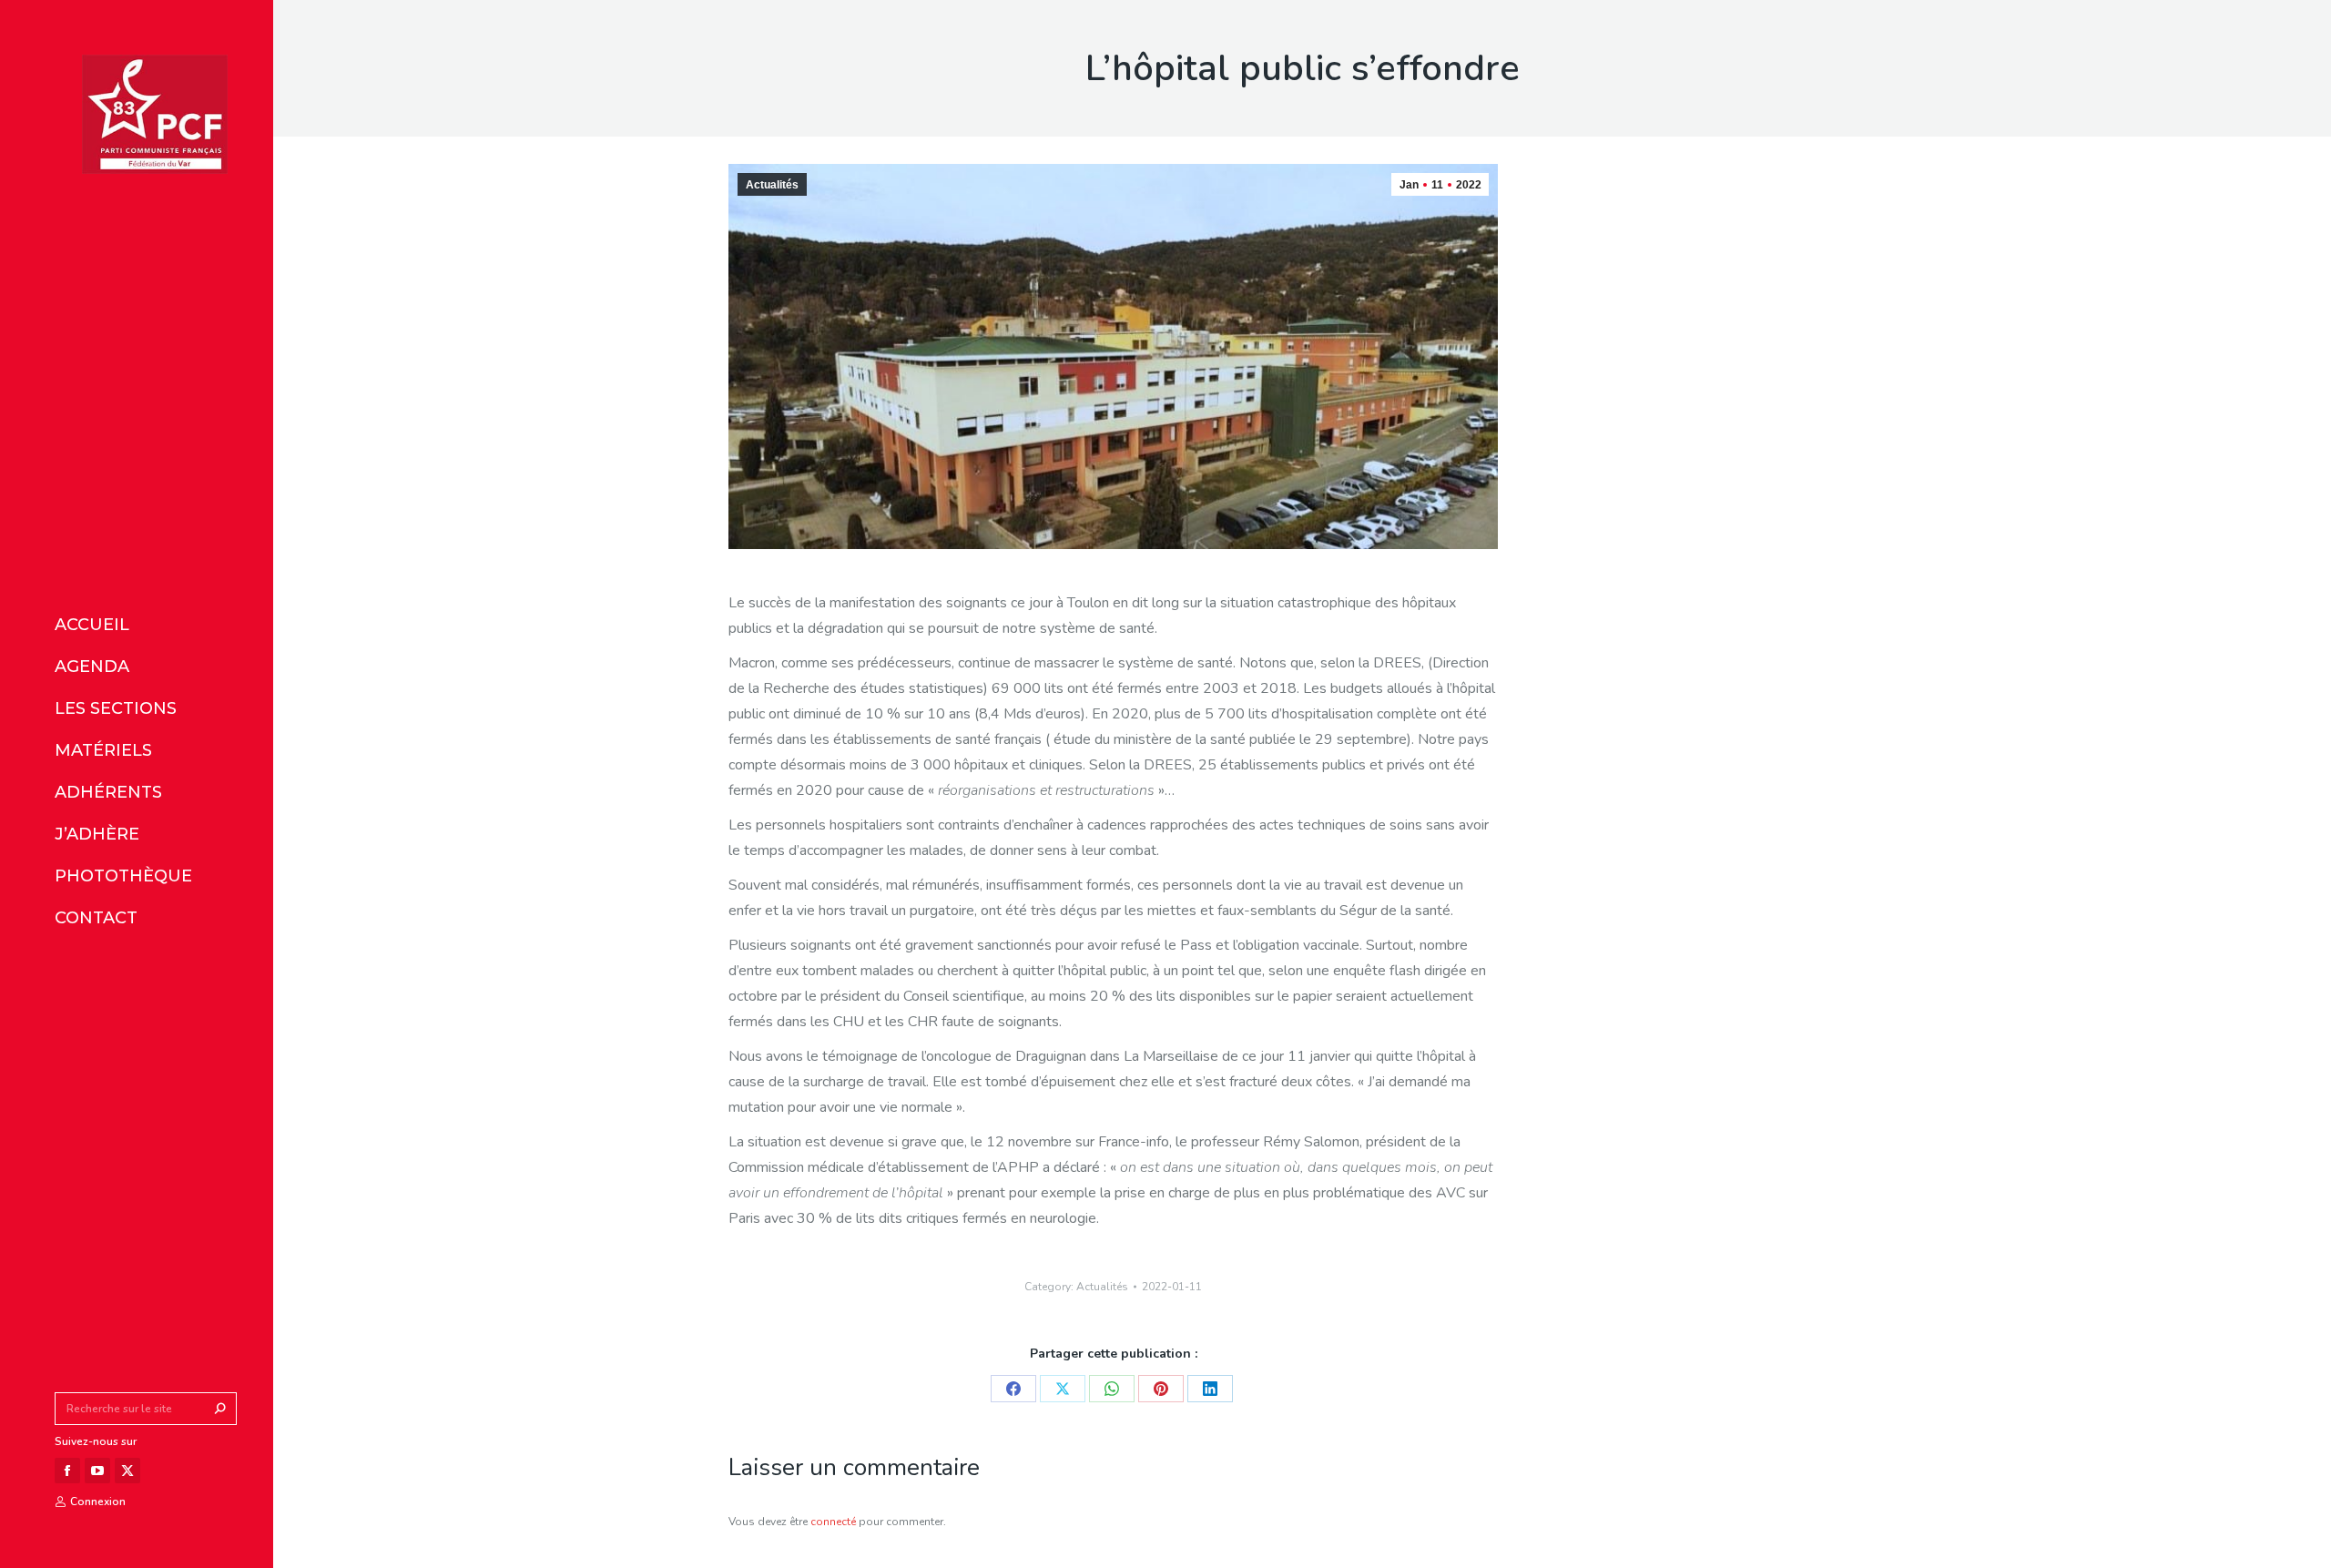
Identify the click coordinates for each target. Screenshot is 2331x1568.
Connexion (98, 1502)
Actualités (772, 185)
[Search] (220, 1409)
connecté (833, 1522)
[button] (271, 16)
